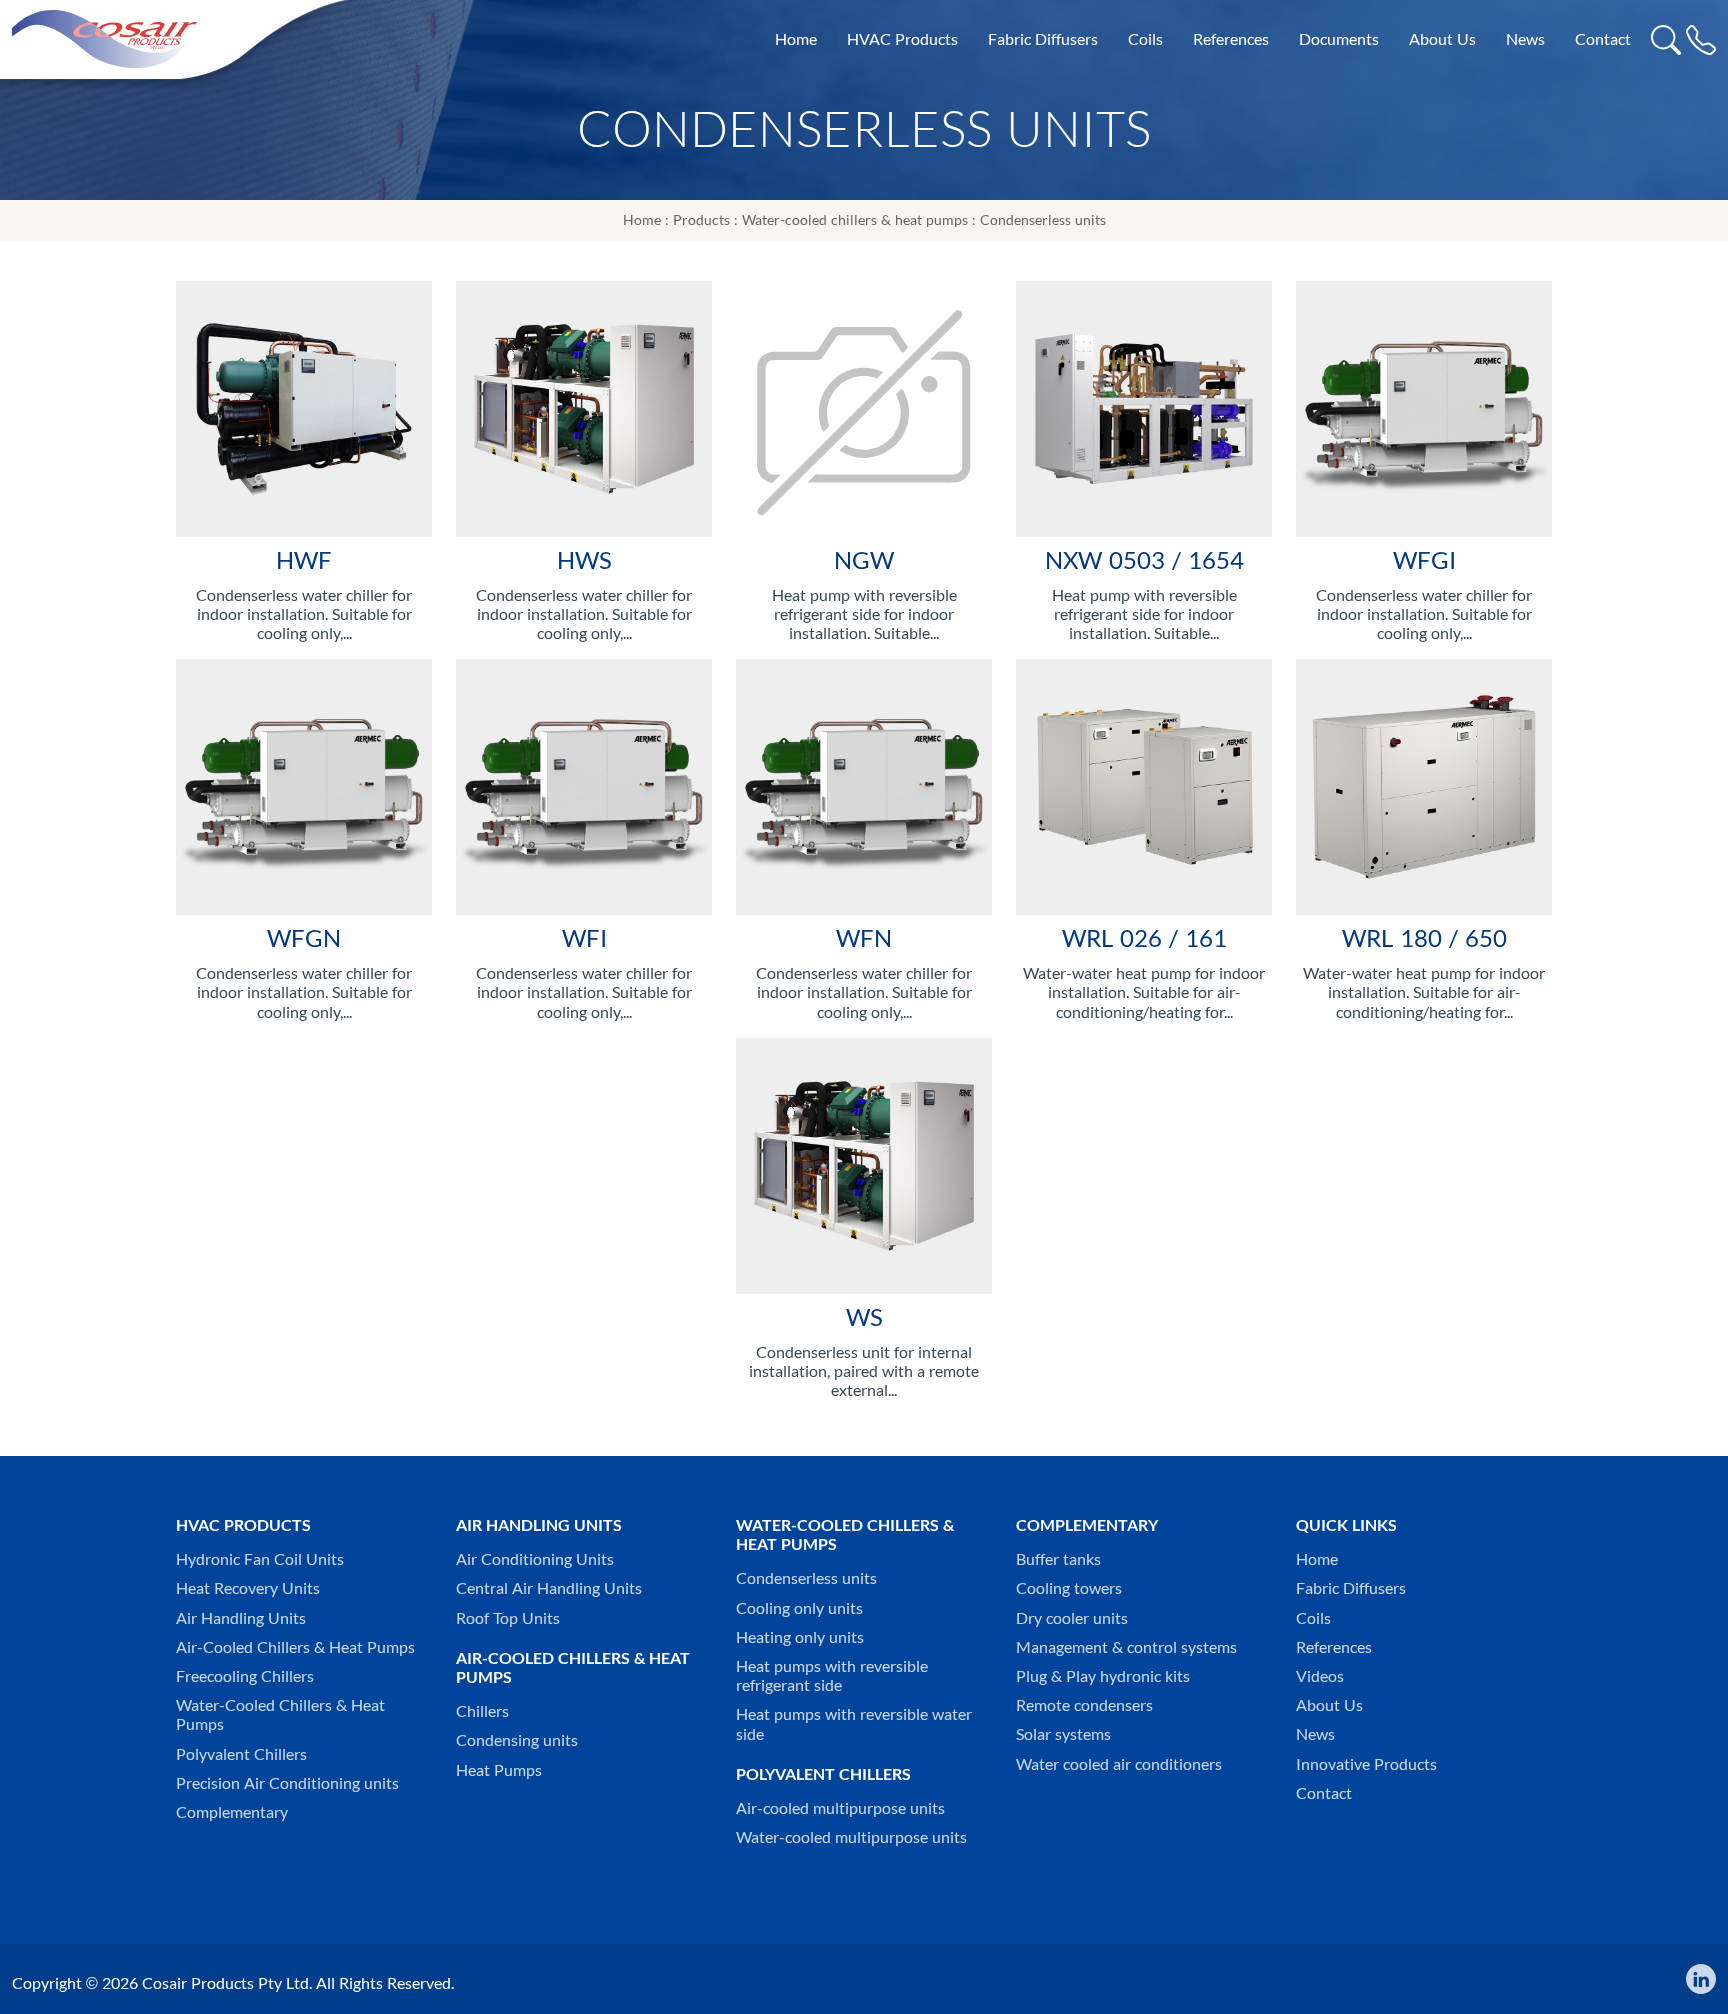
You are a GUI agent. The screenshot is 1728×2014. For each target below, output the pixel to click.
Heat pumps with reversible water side (854, 1724)
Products (701, 220)
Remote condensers (1084, 1705)
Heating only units (800, 1637)
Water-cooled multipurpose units (851, 1837)
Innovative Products (1366, 1764)
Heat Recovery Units (248, 1588)
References (1231, 39)
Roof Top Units (508, 1618)
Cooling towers (1069, 1588)
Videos (1320, 1676)
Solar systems (1063, 1734)
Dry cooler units (1072, 1618)
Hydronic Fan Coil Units (260, 1559)
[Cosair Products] (104, 38)
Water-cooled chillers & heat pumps (855, 220)
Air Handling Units (241, 1618)
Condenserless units (1043, 220)
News (1525, 39)
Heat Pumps (499, 1770)
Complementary (232, 1812)
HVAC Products (902, 39)
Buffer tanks (1058, 1559)
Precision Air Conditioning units (287, 1783)
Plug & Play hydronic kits (1103, 1676)
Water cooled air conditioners (1119, 1764)
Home (796, 39)
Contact (1603, 39)
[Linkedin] (1696, 1978)
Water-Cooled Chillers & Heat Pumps (280, 1715)
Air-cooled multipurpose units (840, 1808)
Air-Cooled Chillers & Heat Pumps (295, 1647)
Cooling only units (799, 1608)
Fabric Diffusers (1043, 39)
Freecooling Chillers (245, 1676)
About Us (1442, 39)
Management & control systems (1126, 1647)
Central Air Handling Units (549, 1588)
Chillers (482, 1711)
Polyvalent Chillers (241, 1754)
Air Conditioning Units (535, 1559)
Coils (1145, 39)
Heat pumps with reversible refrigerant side (832, 1676)
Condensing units (517, 1740)
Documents (1339, 39)
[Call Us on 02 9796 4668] (1701, 39)
